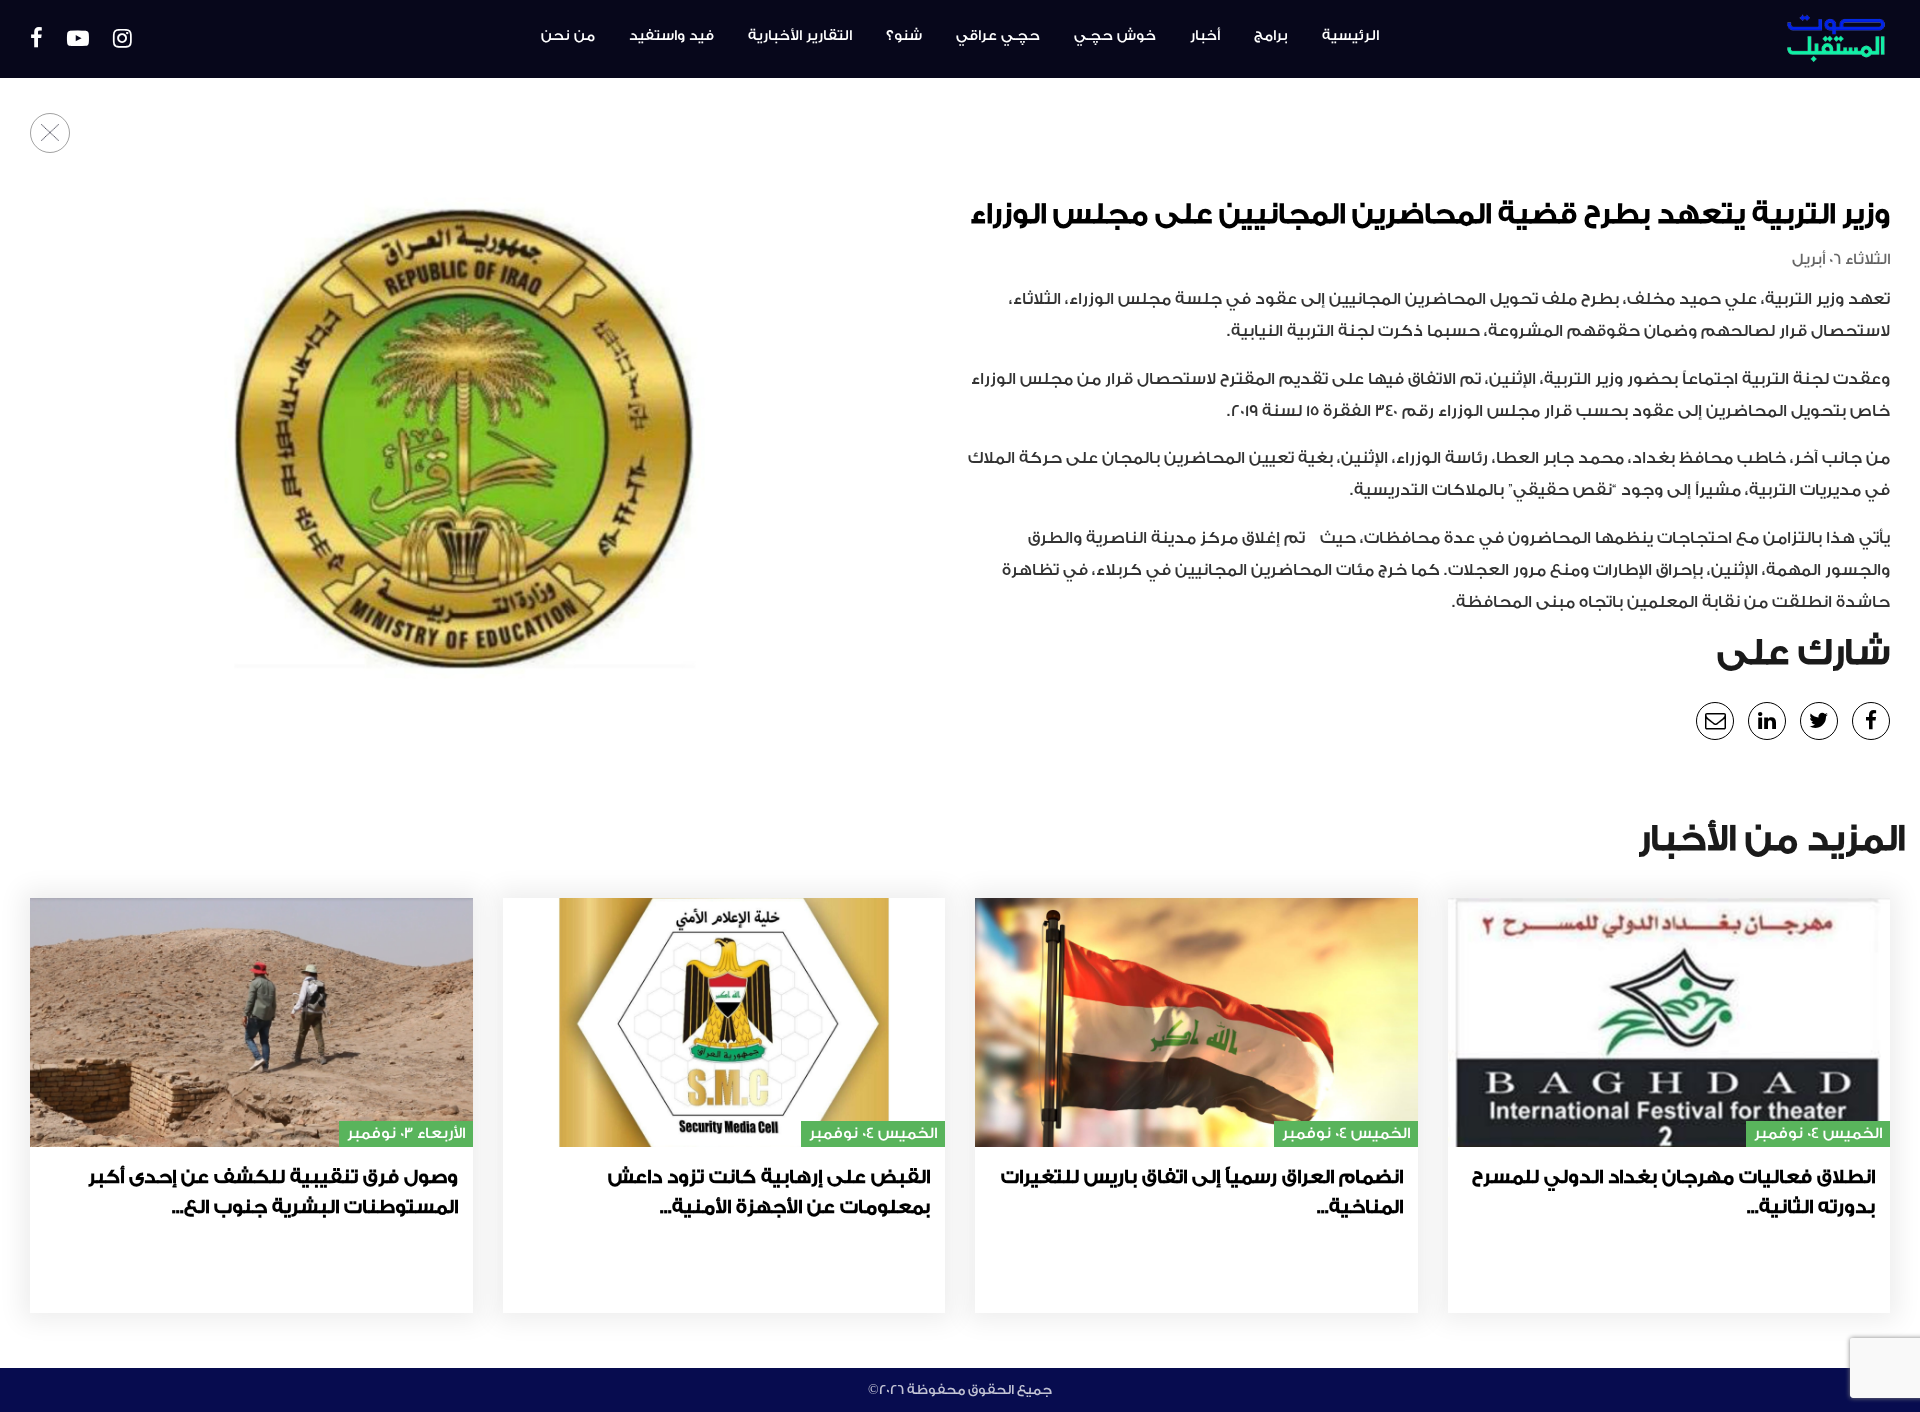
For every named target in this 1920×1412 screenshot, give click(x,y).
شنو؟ (904, 36)
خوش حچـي (1115, 36)
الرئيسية (1350, 36)
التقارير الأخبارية (800, 36)
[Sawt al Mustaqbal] (1747, 39)
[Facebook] (36, 39)
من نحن (568, 36)
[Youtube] (78, 39)
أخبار (1205, 36)
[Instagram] (122, 39)
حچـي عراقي (998, 36)
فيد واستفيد (671, 36)
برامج (1271, 36)
